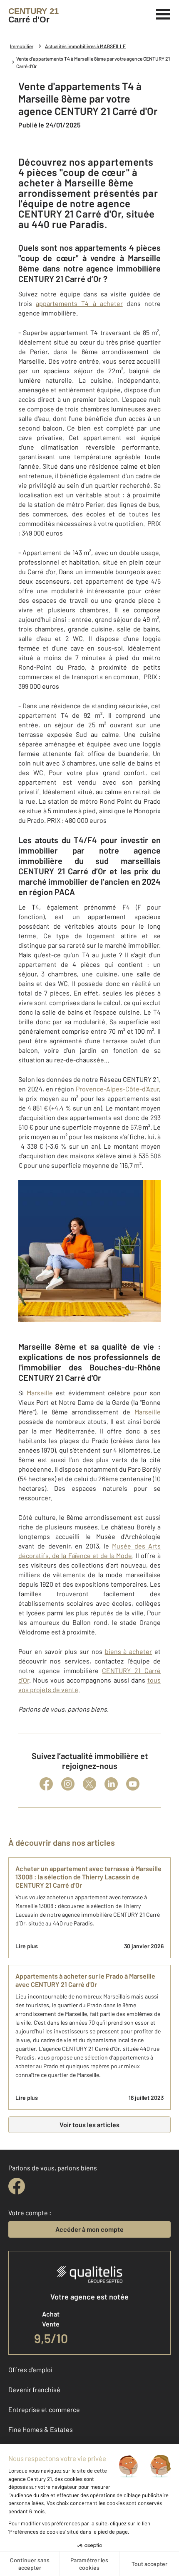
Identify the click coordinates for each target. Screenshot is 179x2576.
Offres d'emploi (30, 2369)
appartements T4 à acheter (79, 303)
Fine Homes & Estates (41, 2429)
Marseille (40, 1393)
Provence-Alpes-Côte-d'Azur (117, 1089)
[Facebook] (46, 1784)
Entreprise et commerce (44, 2409)
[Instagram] (68, 1784)
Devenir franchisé (34, 2389)
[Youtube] (133, 1784)
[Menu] (163, 13)
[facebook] (17, 2186)
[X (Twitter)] (89, 1784)
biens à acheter (129, 1651)
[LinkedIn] (111, 1784)
